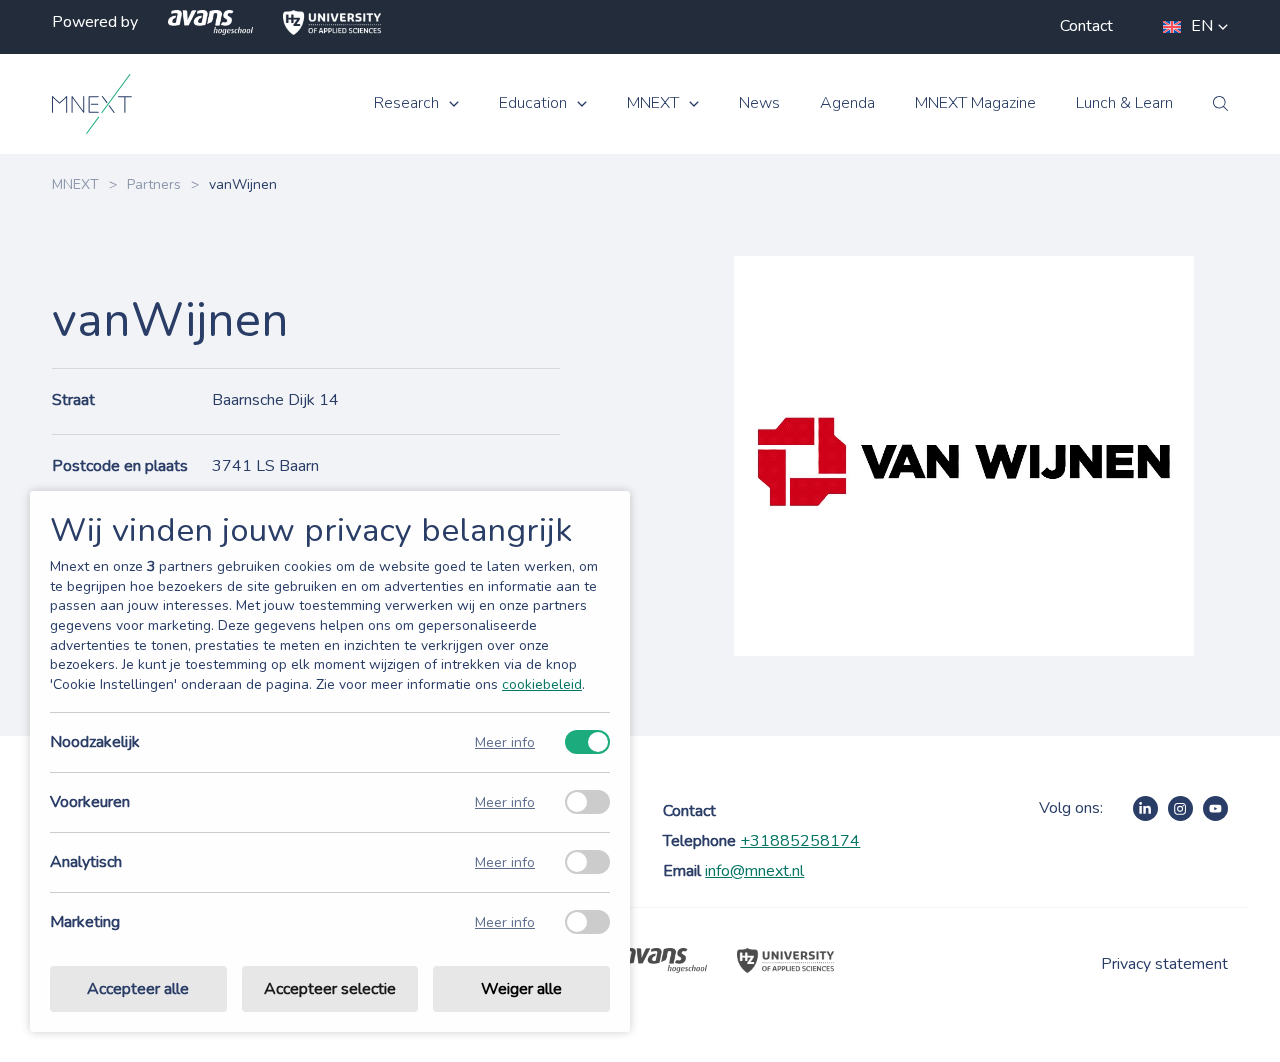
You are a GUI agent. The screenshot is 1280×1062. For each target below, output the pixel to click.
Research (406, 103)
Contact (1086, 26)
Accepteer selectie (330, 989)
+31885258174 (800, 841)
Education (533, 103)
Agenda (847, 103)
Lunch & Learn (1124, 103)
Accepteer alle (138, 989)
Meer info (505, 742)
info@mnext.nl (754, 871)
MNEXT (653, 103)
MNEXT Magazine (975, 103)
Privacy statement (1164, 964)
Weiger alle (521, 989)
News (759, 103)
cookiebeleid (542, 684)
